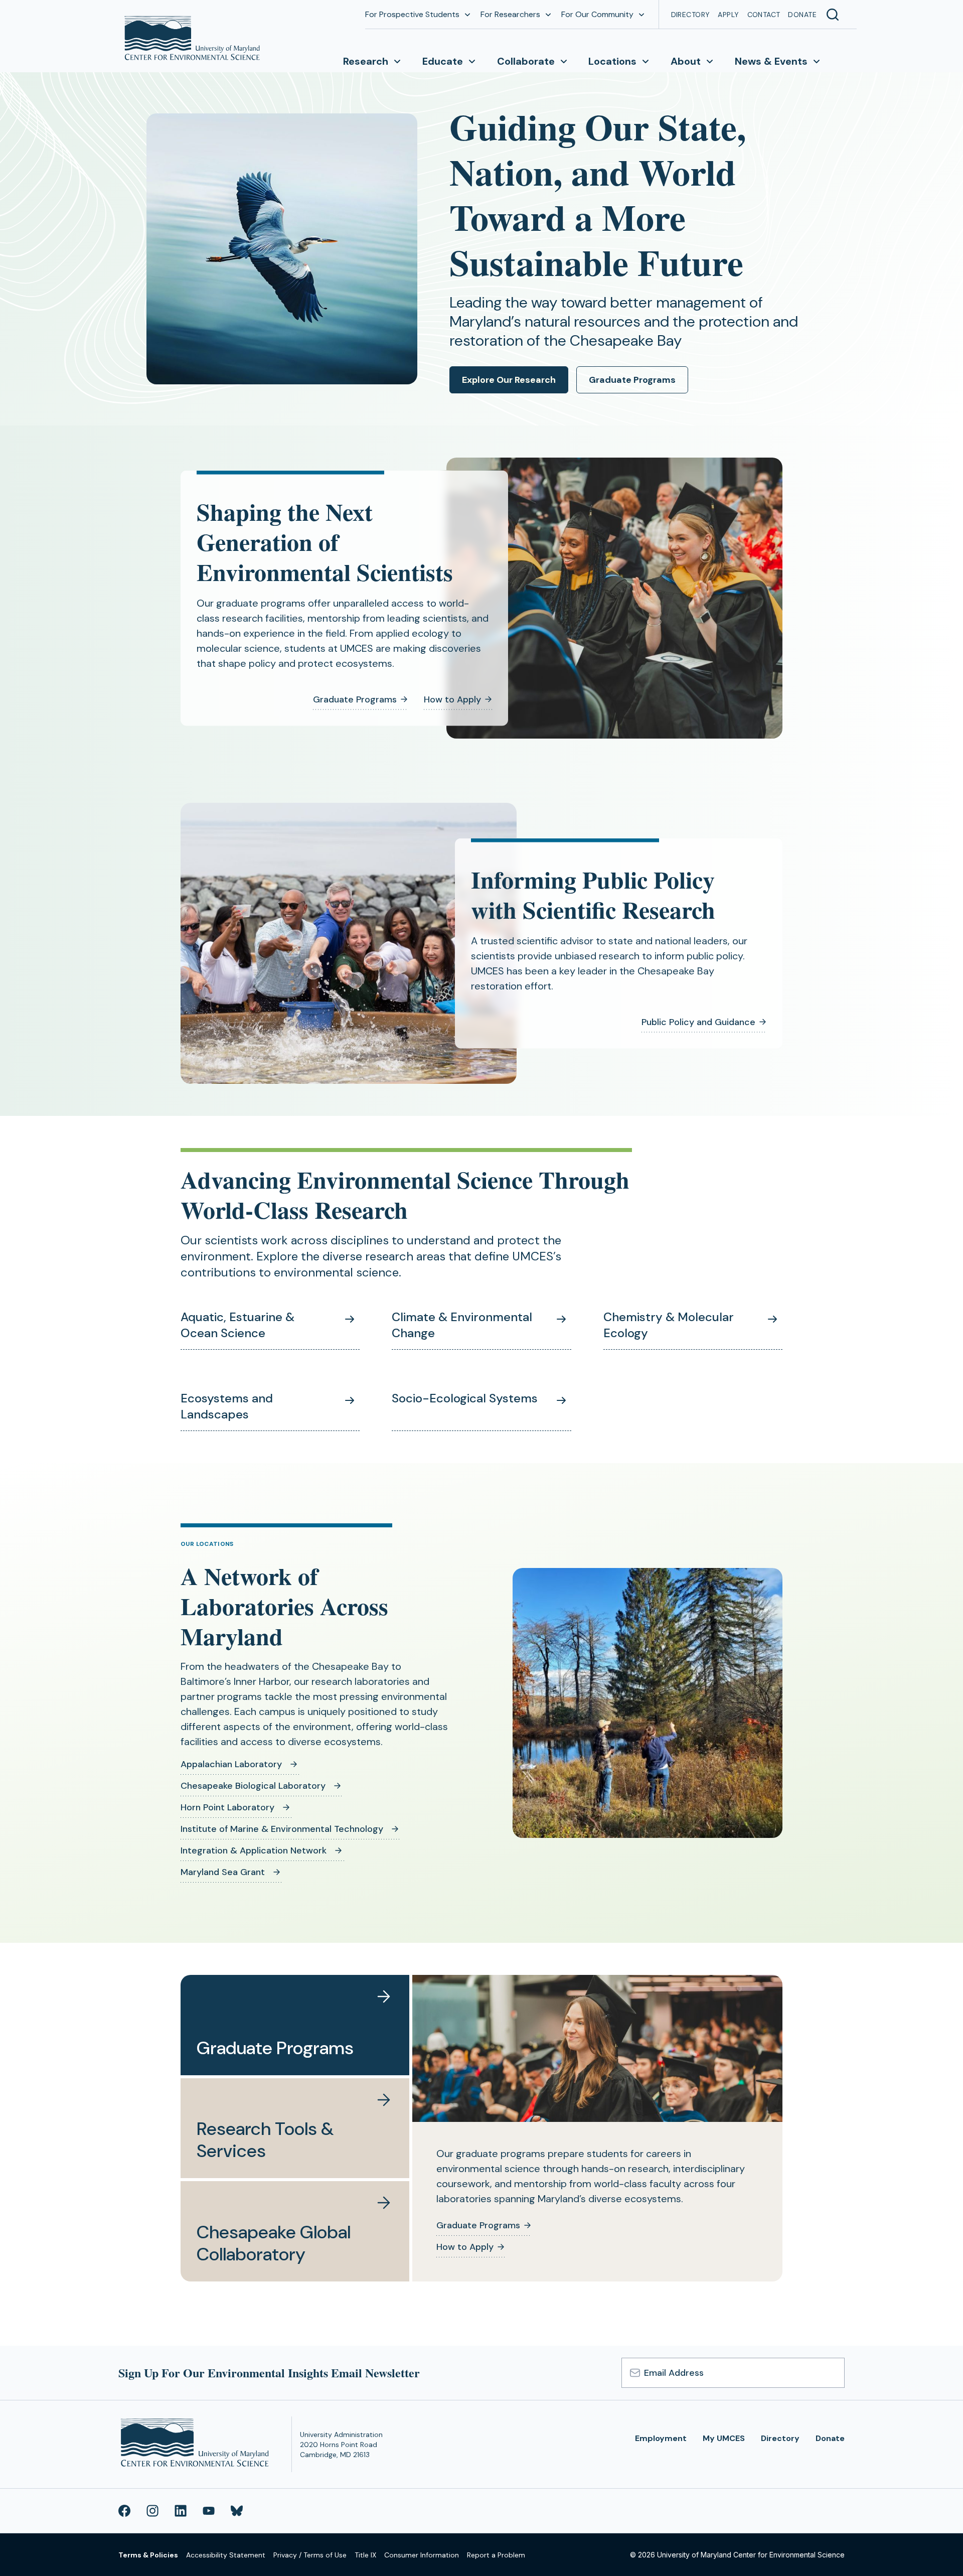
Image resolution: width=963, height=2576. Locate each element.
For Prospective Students (412, 14)
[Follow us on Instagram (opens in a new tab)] (152, 2511)
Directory (691, 15)
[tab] (295, 2025)
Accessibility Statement (226, 2555)
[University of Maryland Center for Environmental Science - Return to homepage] (197, 2444)
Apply (728, 15)
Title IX (365, 2555)
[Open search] (833, 15)
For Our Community (597, 14)
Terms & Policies (148, 2555)
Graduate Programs (632, 380)
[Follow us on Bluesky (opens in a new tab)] (237, 2511)
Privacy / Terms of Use (310, 2555)
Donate (802, 15)
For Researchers (510, 14)
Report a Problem (496, 2555)
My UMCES (724, 2438)
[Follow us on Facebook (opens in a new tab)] (124, 2511)
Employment (661, 2438)
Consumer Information (422, 2555)
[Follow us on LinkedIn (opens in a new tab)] (181, 2511)
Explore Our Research (509, 380)
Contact (764, 15)
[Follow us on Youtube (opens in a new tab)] (209, 2511)
